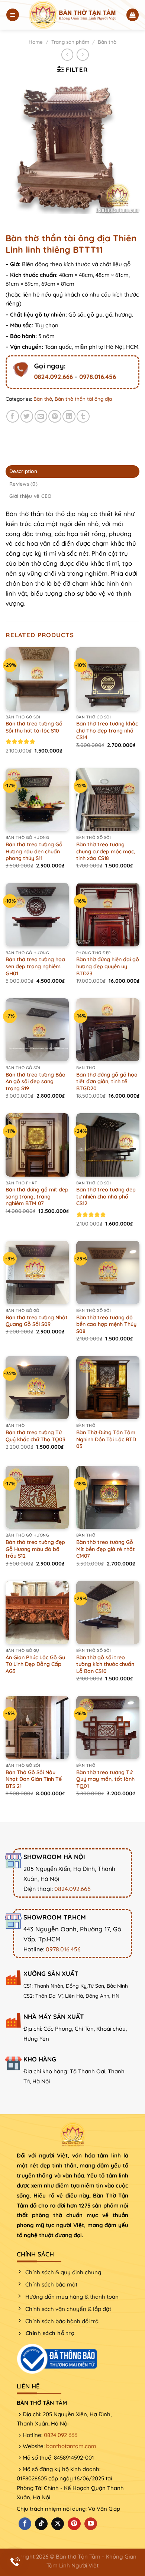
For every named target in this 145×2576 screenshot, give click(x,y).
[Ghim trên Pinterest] (55, 416)
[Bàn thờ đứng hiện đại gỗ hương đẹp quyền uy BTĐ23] (108, 915)
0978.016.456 (98, 376)
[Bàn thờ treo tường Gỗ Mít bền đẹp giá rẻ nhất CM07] (108, 1497)
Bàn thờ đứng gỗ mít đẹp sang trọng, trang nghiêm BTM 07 (37, 1196)
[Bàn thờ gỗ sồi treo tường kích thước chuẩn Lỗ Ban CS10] (108, 1612)
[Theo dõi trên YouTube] (91, 2524)
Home (36, 42)
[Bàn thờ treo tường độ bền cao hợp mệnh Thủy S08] (108, 1272)
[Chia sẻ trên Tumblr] (83, 416)
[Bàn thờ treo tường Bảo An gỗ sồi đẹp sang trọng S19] (37, 1030)
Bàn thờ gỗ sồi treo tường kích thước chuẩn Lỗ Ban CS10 (105, 1664)
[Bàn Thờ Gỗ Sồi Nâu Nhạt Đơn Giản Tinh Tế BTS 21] (37, 1727)
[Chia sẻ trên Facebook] (13, 416)
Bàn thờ (107, 42)
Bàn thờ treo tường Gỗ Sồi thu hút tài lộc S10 (34, 727)
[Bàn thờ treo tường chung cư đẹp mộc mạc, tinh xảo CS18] (108, 800)
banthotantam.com (71, 2446)
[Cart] (133, 15)
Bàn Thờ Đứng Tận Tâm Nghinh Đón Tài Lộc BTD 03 (106, 1439)
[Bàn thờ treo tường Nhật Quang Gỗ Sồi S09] (37, 1272)
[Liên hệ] (15, 2561)
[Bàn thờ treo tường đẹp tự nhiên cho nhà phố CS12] (108, 1145)
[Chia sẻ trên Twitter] (27, 416)
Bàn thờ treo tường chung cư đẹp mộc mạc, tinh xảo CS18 (106, 851)
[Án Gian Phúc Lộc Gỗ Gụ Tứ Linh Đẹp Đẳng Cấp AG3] (37, 1612)
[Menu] (13, 15)
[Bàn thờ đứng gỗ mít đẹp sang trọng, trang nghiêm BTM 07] (37, 1145)
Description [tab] (23, 471)
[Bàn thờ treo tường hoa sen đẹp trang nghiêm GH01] (37, 915)
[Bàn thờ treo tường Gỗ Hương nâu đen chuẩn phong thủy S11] (37, 800)
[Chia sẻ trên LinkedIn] (69, 416)
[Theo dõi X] (58, 2524)
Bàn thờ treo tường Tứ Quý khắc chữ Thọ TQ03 (36, 1436)
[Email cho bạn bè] (41, 416)
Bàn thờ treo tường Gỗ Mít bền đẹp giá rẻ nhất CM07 (106, 1549)
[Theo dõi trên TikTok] (41, 2524)
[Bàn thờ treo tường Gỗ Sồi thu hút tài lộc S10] (37, 679)
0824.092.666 (54, 376)
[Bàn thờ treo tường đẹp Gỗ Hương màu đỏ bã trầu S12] (37, 1497)
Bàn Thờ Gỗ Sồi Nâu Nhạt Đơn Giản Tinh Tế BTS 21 (34, 1779)
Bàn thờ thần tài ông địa (83, 399)
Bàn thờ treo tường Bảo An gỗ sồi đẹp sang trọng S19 (36, 1082)
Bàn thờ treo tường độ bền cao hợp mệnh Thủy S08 (106, 1324)
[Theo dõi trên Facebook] (25, 2524)
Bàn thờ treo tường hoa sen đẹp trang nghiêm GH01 (35, 966)
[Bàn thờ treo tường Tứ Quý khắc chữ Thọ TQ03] (37, 1388)
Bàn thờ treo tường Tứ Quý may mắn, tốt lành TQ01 (105, 1779)
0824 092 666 (61, 2435)
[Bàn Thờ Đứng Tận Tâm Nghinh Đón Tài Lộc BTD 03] (108, 1388)
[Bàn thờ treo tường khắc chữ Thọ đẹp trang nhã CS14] (108, 679)
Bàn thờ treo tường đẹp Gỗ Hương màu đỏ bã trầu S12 (35, 1549)
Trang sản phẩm (70, 42)
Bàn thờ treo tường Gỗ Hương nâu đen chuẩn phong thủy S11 (34, 851)
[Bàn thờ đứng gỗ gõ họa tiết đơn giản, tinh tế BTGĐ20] (108, 1030)
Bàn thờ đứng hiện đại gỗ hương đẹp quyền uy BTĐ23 (108, 966)
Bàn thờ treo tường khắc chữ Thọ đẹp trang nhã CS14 (107, 730)
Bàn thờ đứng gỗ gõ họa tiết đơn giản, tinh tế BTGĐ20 (107, 1082)
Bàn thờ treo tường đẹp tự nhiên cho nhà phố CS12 (106, 1196)
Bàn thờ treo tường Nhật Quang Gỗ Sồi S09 (37, 1321)
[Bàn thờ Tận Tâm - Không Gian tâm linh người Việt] (72, 15)
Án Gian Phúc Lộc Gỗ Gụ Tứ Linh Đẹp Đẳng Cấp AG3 (35, 1664)
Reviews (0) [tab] (23, 484)
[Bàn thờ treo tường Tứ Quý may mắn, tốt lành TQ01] (108, 1727)
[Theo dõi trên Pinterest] (74, 2524)
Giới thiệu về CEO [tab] (30, 496)
